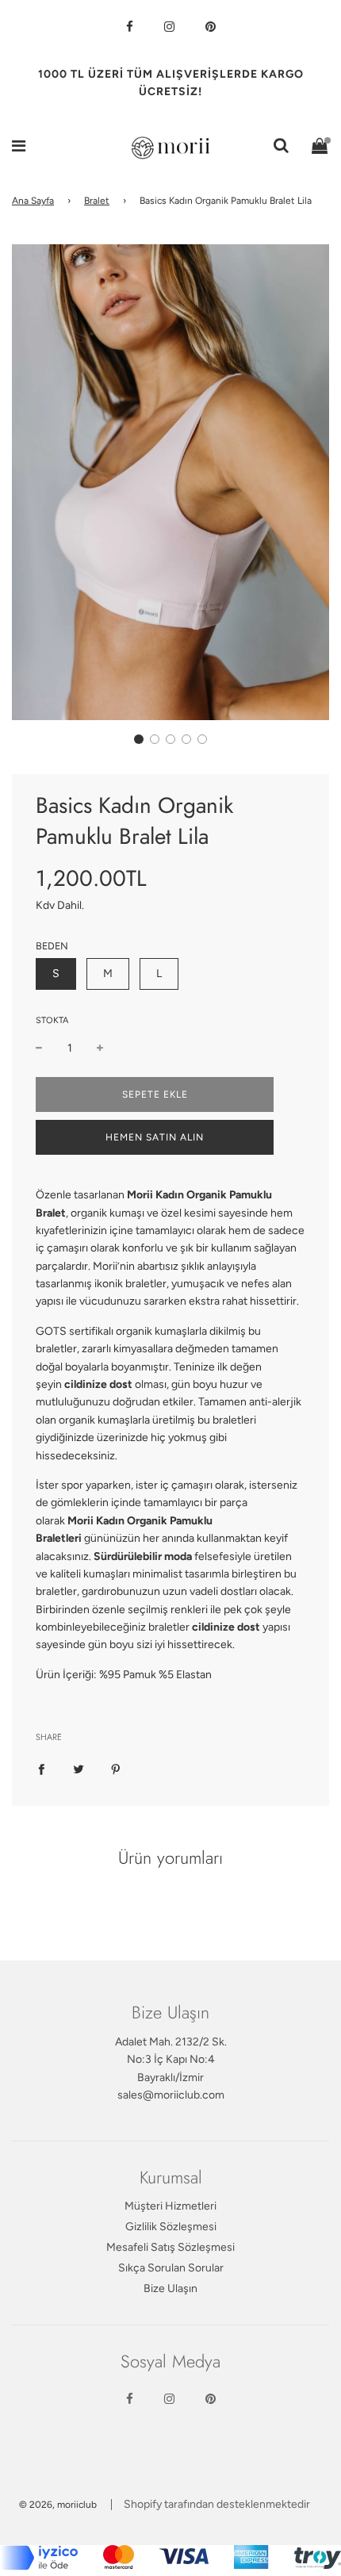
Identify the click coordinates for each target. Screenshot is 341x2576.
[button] (139, 739)
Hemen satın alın (155, 1137)
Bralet (97, 201)
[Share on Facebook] (41, 1769)
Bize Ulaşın (170, 2288)
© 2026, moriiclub (58, 2505)
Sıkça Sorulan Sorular (171, 2268)
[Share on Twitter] (79, 1769)
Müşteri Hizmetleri (170, 2206)
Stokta (52, 1020)
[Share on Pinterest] (116, 1769)
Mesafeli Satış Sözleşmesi (170, 2247)
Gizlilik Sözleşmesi (171, 2227)
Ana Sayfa (33, 201)
